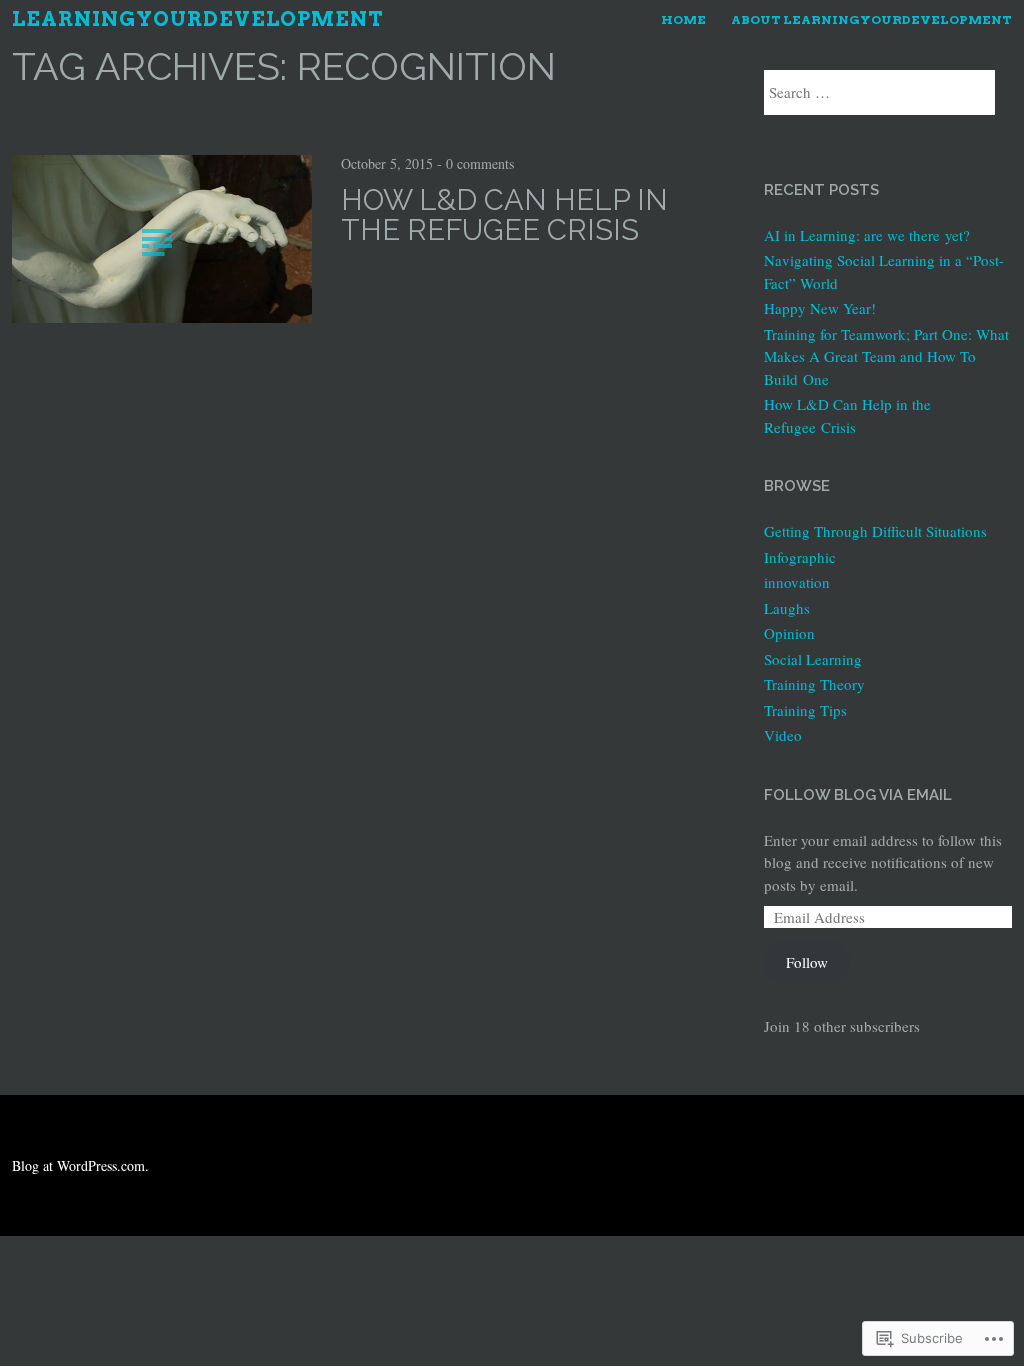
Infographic (800, 557)
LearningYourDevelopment (198, 19)
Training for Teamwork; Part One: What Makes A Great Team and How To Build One (886, 356)
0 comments (480, 163)
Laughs (787, 608)
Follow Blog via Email (858, 795)
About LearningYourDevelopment (871, 19)
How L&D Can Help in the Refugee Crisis (504, 215)
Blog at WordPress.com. (80, 1165)
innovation (797, 582)
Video (783, 735)
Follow (807, 962)
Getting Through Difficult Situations (875, 531)
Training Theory (814, 684)
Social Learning (813, 659)
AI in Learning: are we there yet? (867, 235)
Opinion (789, 633)
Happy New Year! (820, 308)
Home (683, 19)
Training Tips (805, 710)
